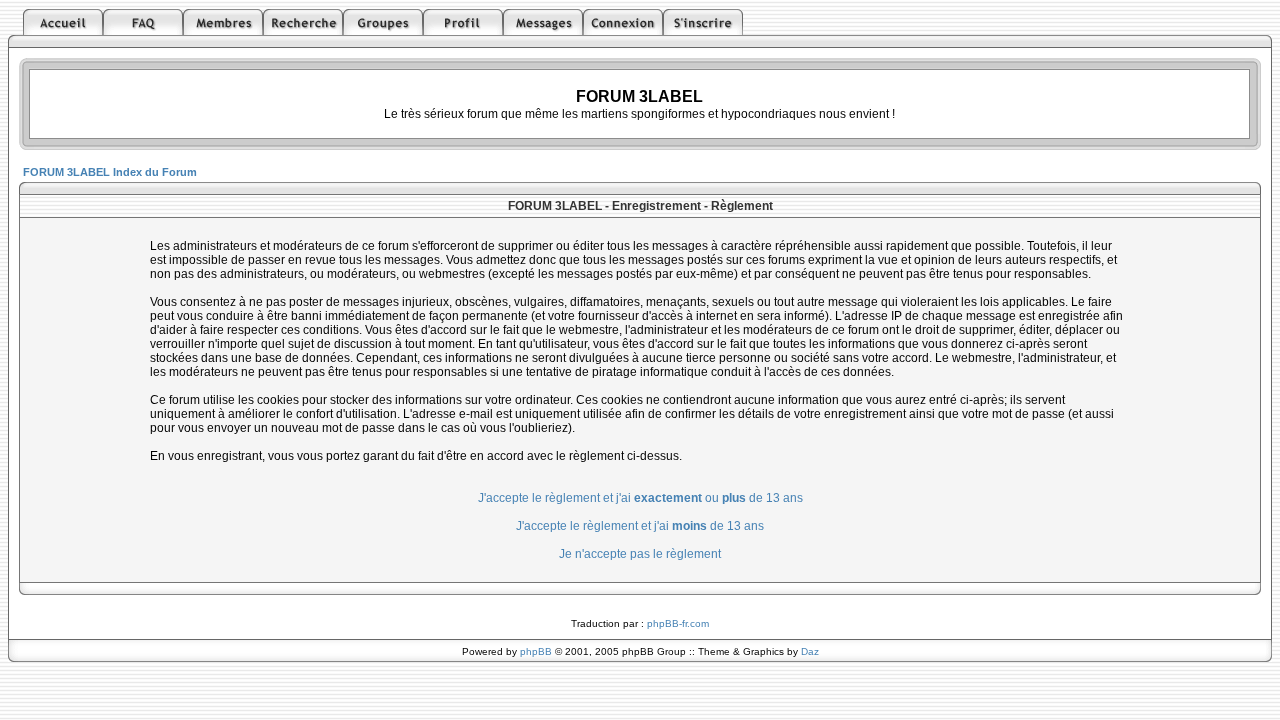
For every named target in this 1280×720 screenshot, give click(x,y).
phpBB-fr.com (678, 623)
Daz (810, 651)
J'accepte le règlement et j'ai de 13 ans (640, 526)
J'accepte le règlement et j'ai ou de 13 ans (640, 498)
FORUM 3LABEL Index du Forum (110, 172)
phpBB (536, 651)
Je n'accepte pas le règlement (640, 554)
